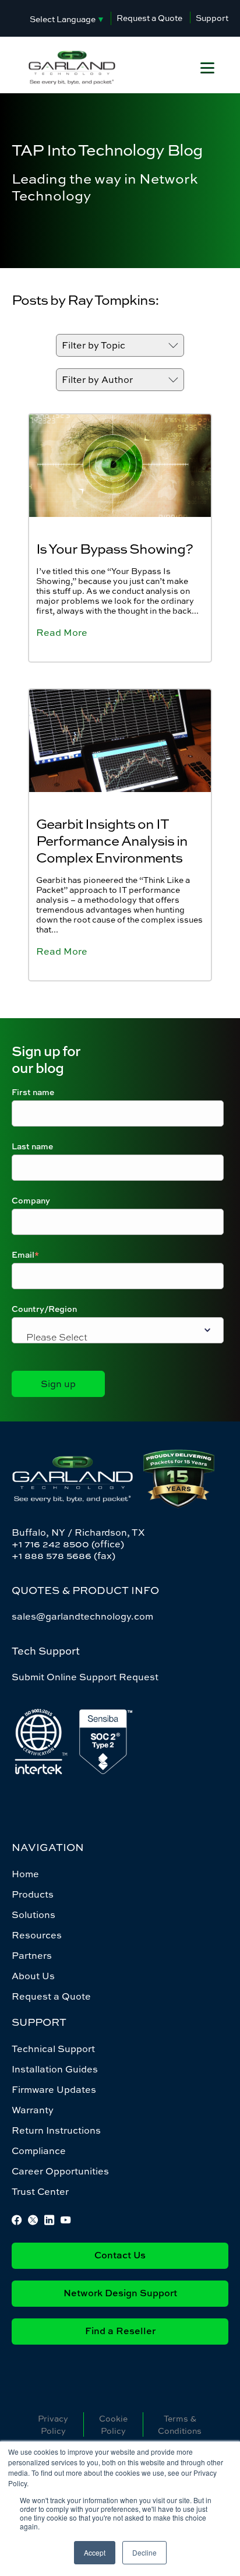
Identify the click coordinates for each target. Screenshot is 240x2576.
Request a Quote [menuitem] (51, 1996)
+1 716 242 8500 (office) (68, 1544)
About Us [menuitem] (33, 1976)
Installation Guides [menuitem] (55, 2069)
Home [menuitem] (25, 1874)
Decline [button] (144, 2552)
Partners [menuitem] (32, 1955)
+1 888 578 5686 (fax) (63, 1556)
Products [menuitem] (33, 1894)
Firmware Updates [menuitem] (54, 2089)
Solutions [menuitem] (33, 1915)
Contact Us (120, 2256)
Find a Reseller (120, 2332)
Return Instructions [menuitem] (56, 2130)
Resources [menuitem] (37, 1935)
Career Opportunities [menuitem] (60, 2171)
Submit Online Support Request (85, 1677)
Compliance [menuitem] (39, 2151)
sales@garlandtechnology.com (82, 1616)
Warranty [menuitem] (33, 2110)
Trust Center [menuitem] (40, 2191)
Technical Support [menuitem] (53, 2049)
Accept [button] (95, 2552)
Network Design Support (120, 2294)
